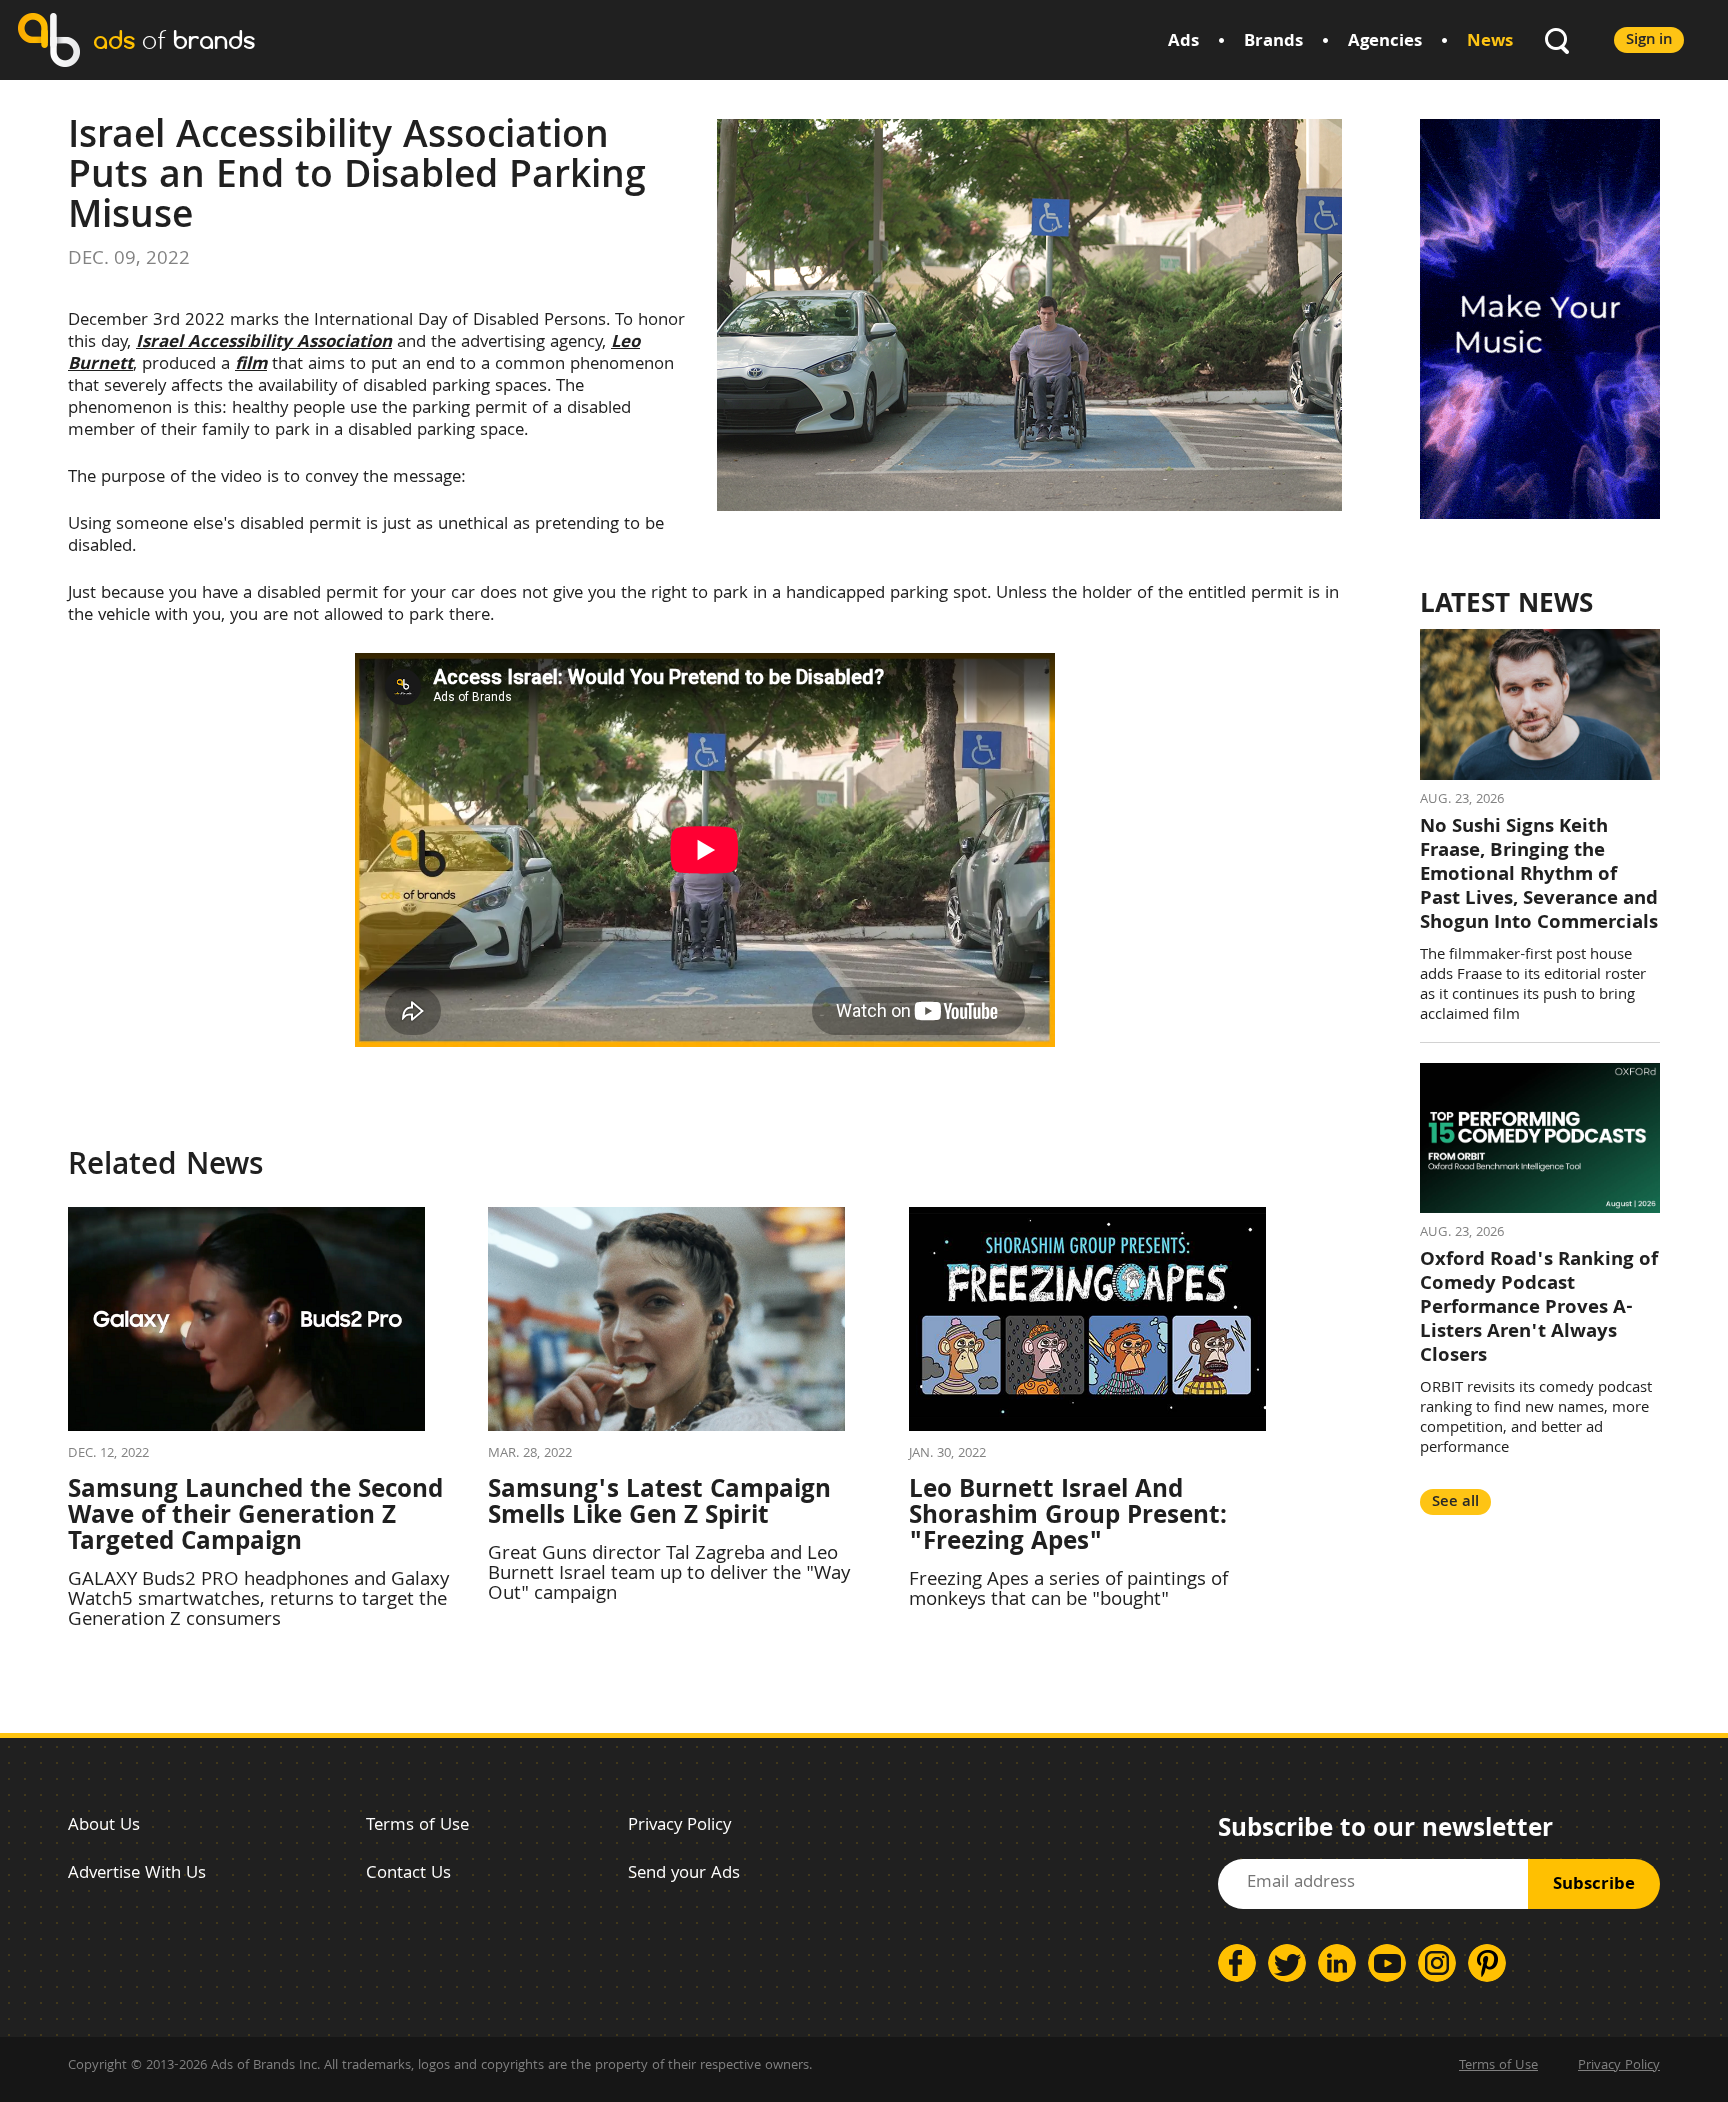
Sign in (1649, 40)
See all (1455, 1502)
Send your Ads (684, 1874)
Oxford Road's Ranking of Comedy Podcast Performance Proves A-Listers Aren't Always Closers (1539, 1309)
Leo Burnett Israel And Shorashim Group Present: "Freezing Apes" (1068, 1518)
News (1490, 42)
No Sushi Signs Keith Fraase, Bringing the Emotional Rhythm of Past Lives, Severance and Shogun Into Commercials (1539, 876)
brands (174, 39)
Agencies (1385, 42)
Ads (1183, 42)
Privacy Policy (679, 1826)
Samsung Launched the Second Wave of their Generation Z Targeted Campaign (255, 1518)
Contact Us (408, 1874)
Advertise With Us (137, 1874)
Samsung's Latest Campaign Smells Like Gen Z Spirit (659, 1505)
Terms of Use (417, 1826)
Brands (1273, 42)
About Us (104, 1826)
